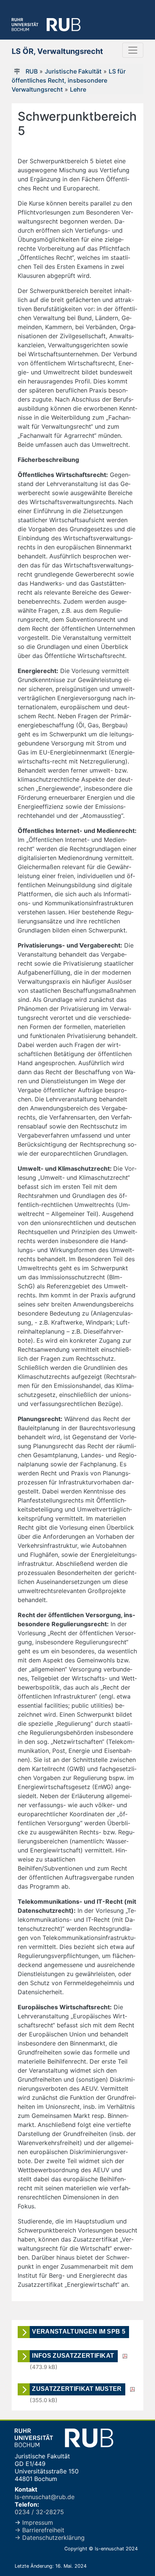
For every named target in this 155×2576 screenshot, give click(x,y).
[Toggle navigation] (133, 50)
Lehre (78, 89)
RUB (32, 71)
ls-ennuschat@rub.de (45, 2497)
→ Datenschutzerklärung (50, 2538)
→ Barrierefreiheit (40, 2530)
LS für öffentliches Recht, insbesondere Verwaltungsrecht (69, 80)
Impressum (37, 2522)
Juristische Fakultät (73, 71)
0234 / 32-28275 (39, 2512)
